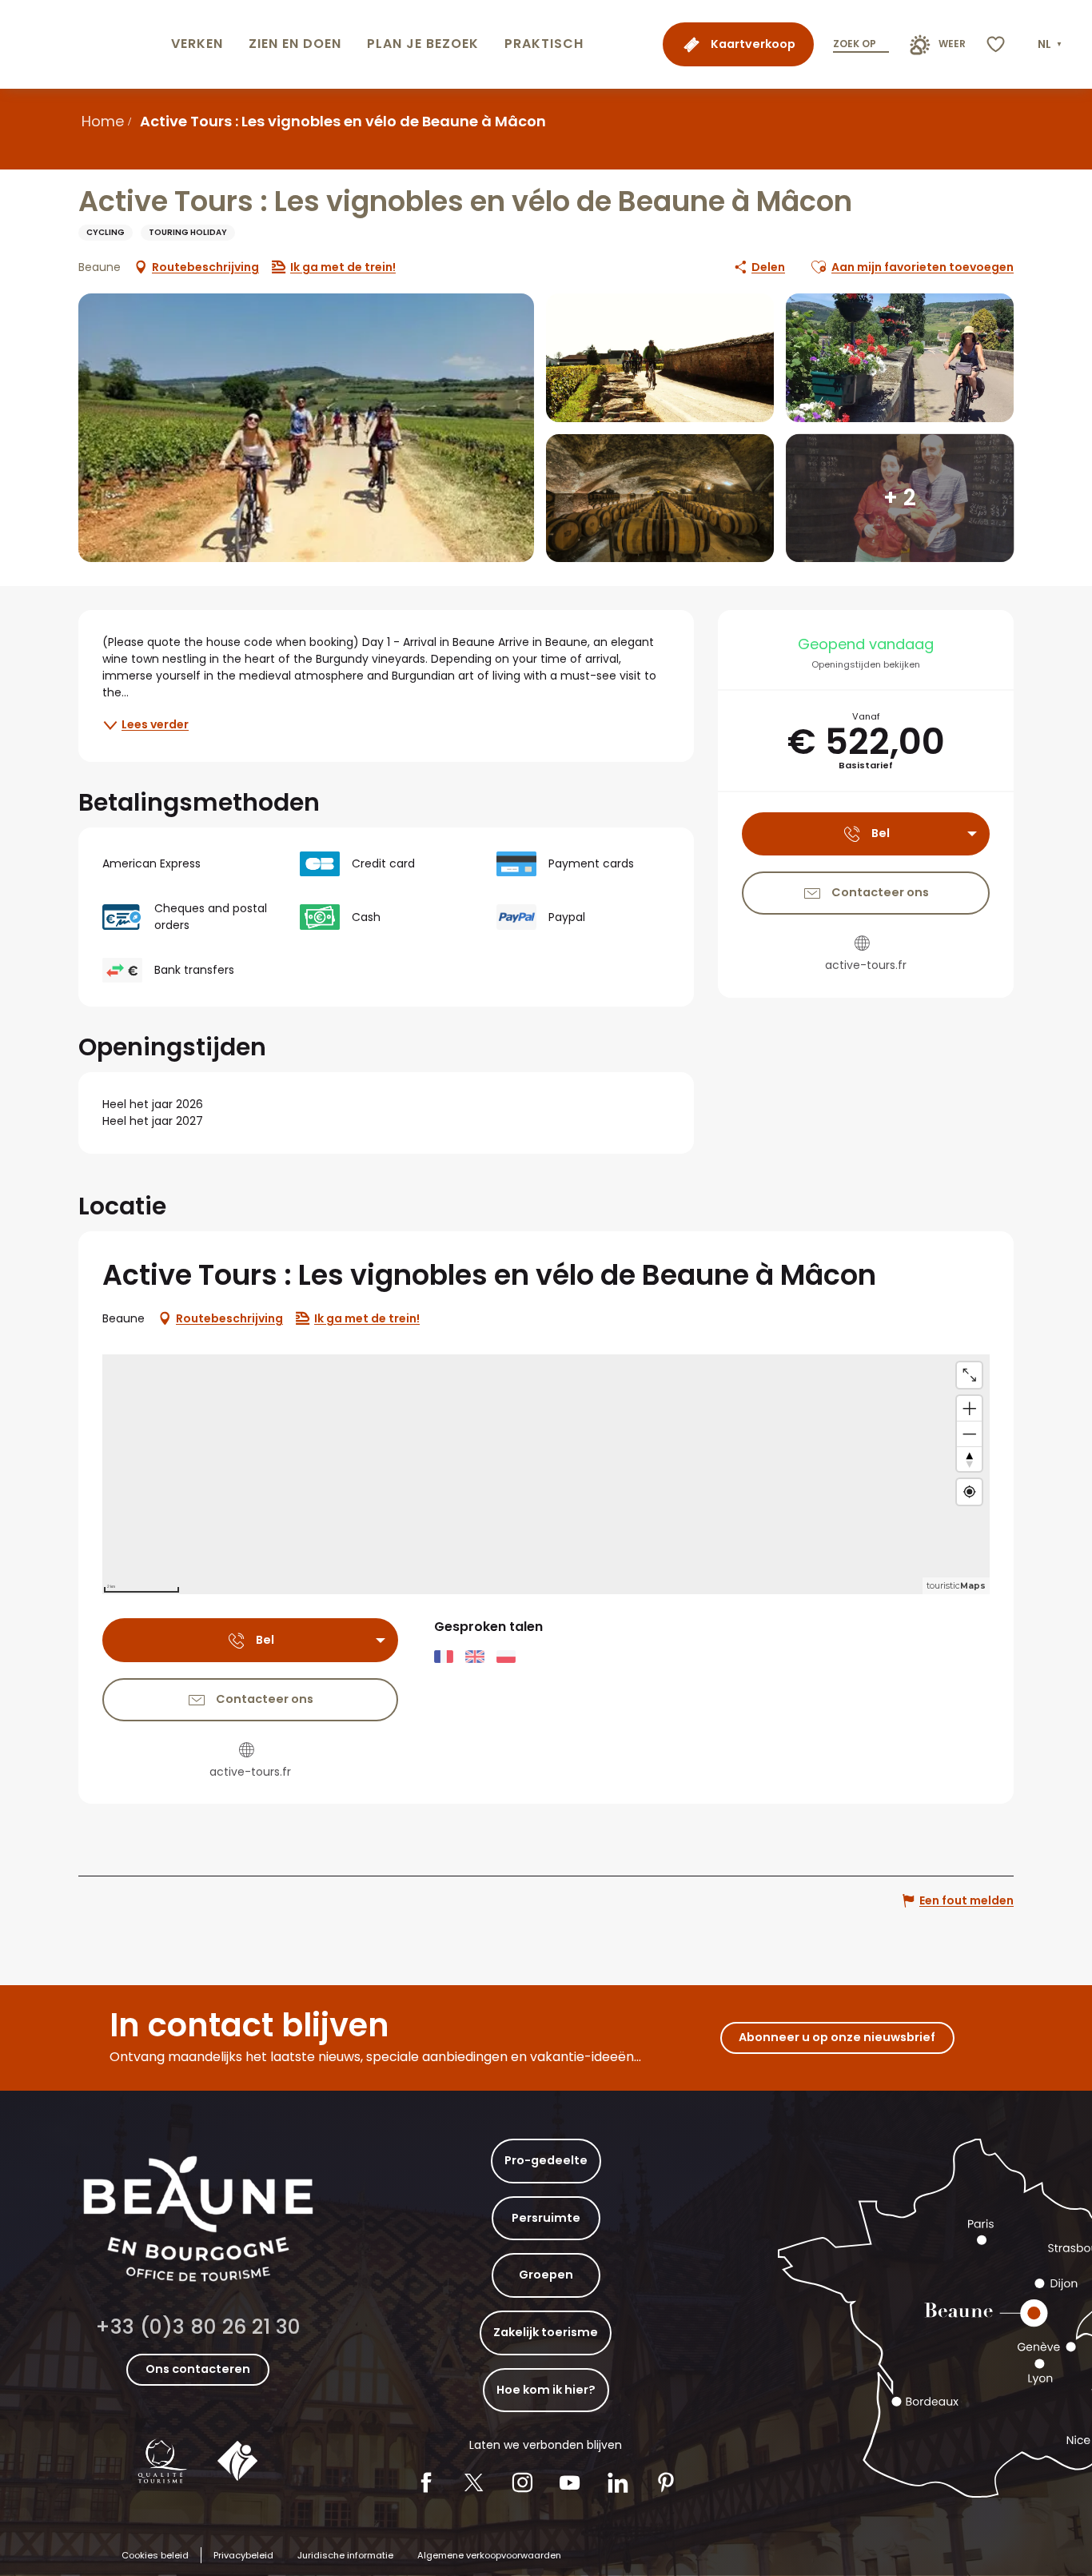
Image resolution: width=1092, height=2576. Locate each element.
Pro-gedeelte (546, 2160)
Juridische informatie (345, 2555)
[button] (1051, 45)
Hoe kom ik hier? (546, 2390)
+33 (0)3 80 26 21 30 (198, 2327)
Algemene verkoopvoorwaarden (489, 2555)
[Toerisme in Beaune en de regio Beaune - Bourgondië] (82, 44)
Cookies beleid (155, 2555)
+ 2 (900, 498)
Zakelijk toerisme (546, 2332)
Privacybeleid (243, 2555)
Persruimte (546, 2218)
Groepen (546, 2275)
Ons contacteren (198, 2369)
